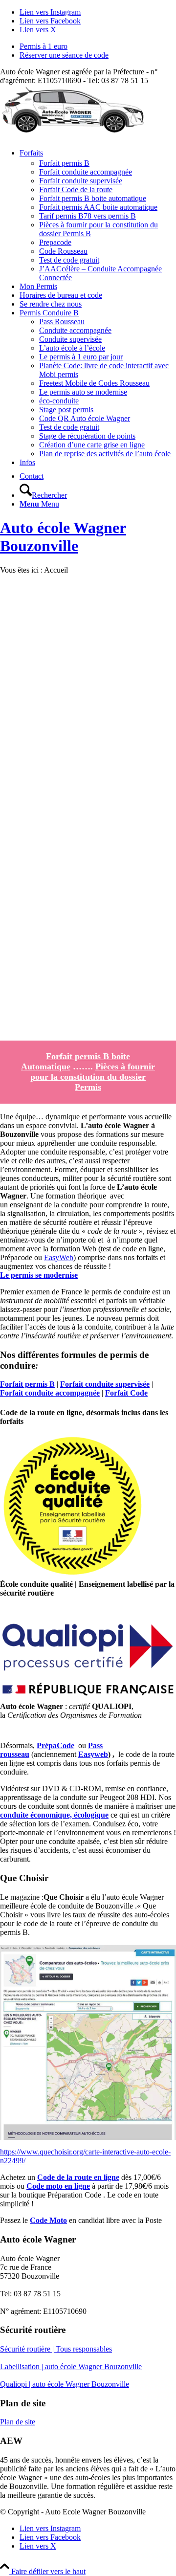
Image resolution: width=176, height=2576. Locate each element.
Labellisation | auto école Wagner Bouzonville (71, 2366)
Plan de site (18, 2422)
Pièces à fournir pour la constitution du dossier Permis (93, 1077)
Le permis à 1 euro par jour (81, 357)
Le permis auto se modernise (83, 392)
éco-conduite (59, 401)
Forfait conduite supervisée (81, 181)
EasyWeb (59, 1257)
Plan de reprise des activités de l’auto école (105, 454)
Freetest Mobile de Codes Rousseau (94, 383)
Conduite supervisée (70, 339)
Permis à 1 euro (44, 46)
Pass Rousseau (62, 322)
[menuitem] (98, 46)
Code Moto (48, 2220)
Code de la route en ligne (78, 2177)
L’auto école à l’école (72, 348)
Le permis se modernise (39, 1275)
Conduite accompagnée (75, 330)
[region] (88, 807)
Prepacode (55, 242)
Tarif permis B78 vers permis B (88, 216)
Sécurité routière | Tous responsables (56, 2349)
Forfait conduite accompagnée (86, 172)
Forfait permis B (64, 163)
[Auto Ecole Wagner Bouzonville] (73, 131)
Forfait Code (126, 1393)
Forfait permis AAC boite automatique (98, 207)
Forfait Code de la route (76, 189)
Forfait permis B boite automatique (93, 198)
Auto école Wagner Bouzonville (63, 537)
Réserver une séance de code (64, 55)
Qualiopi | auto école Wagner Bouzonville (65, 2384)
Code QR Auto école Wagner (85, 418)
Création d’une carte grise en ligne (92, 445)
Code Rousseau (63, 251)
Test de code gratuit (69, 260)
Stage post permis (66, 410)
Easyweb (93, 1754)
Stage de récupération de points (87, 436)
